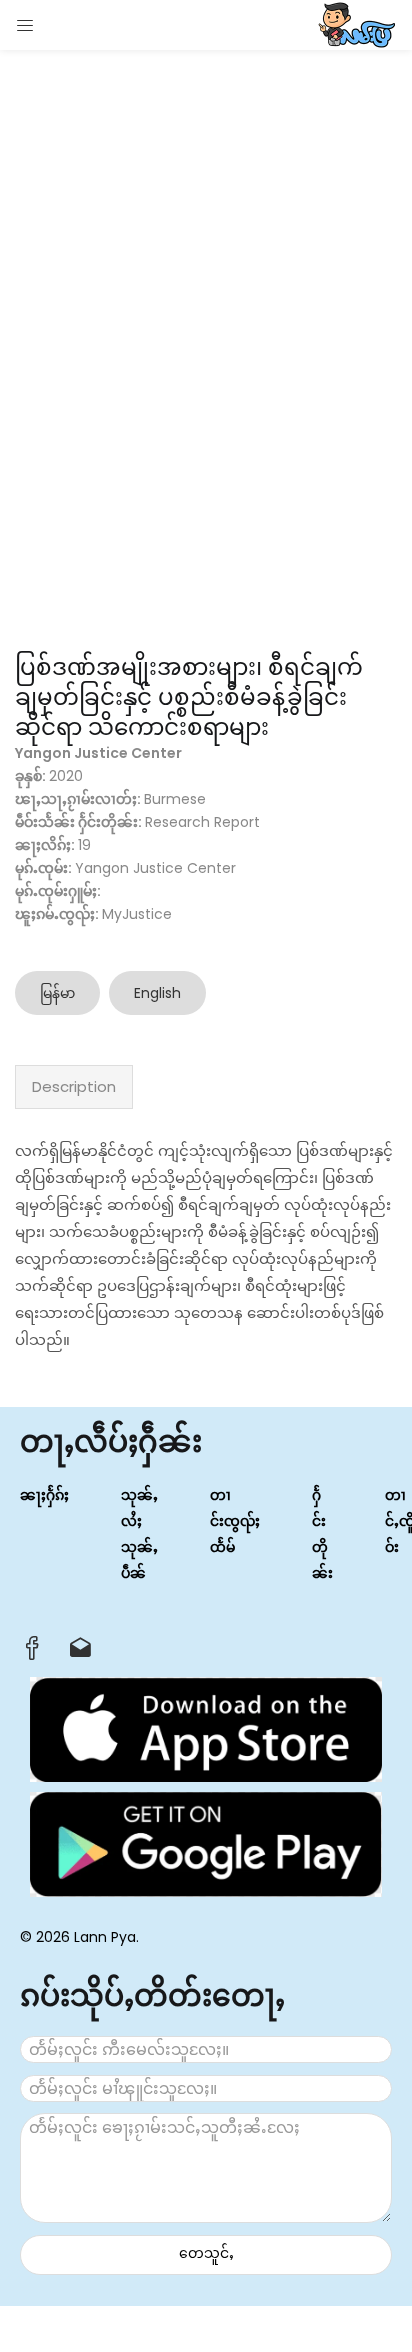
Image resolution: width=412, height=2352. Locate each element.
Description (74, 1086)
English (157, 993)
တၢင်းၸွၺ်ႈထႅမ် (235, 1521)
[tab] (74, 1087)
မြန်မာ (57, 993)
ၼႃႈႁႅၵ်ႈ (44, 1495)
